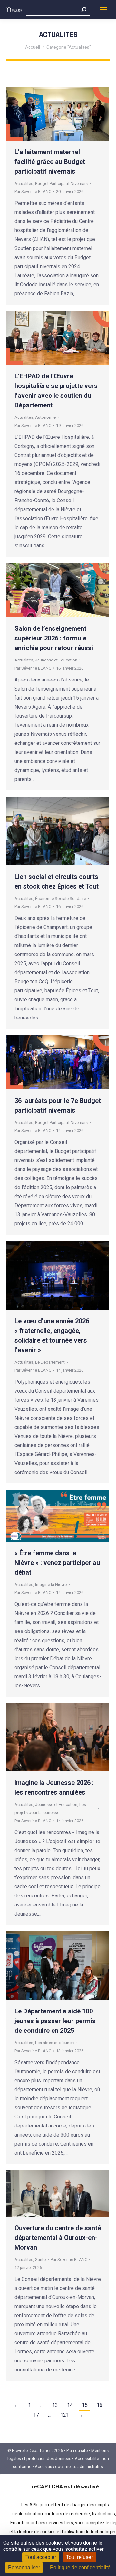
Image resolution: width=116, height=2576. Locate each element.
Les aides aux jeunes (54, 2043)
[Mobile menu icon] (103, 10)
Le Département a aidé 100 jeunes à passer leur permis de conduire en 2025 (55, 2021)
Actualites (24, 183)
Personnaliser (24, 2567)
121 (65, 2415)
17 (36, 2415)
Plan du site (77, 2450)
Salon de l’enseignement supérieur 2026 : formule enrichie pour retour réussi (54, 638)
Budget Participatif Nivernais (61, 183)
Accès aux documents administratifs (69, 2467)
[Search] (84, 10)
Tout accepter (41, 2557)
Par (33, 191)
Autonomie (45, 417)
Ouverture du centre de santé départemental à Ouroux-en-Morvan (58, 2238)
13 (55, 2405)
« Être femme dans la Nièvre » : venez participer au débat (57, 1563)
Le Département (50, 1362)
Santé (40, 2259)
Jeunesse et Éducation (56, 660)
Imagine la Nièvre (51, 1584)
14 (70, 2405)
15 (85, 2405)
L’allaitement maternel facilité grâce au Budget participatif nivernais (50, 162)
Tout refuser (79, 2557)
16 (100, 2405)
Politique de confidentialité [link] (80, 2567)
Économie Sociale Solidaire (61, 898)
